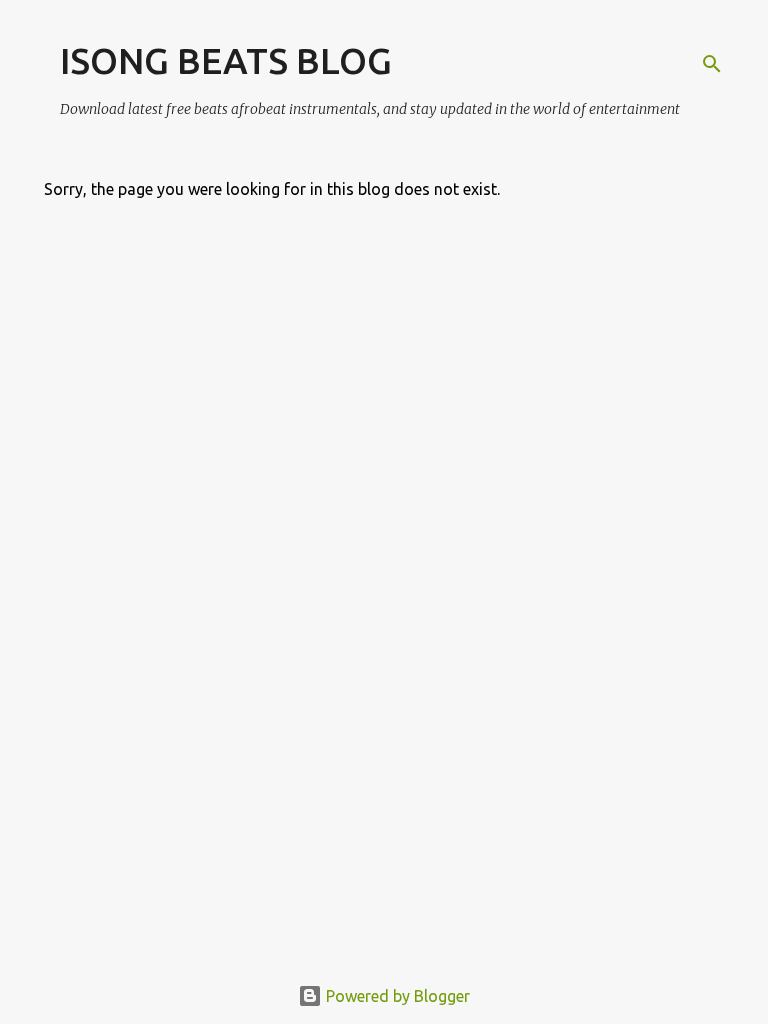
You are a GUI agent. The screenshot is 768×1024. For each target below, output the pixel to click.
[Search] (712, 64)
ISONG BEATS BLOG (226, 60)
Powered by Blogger (396, 996)
